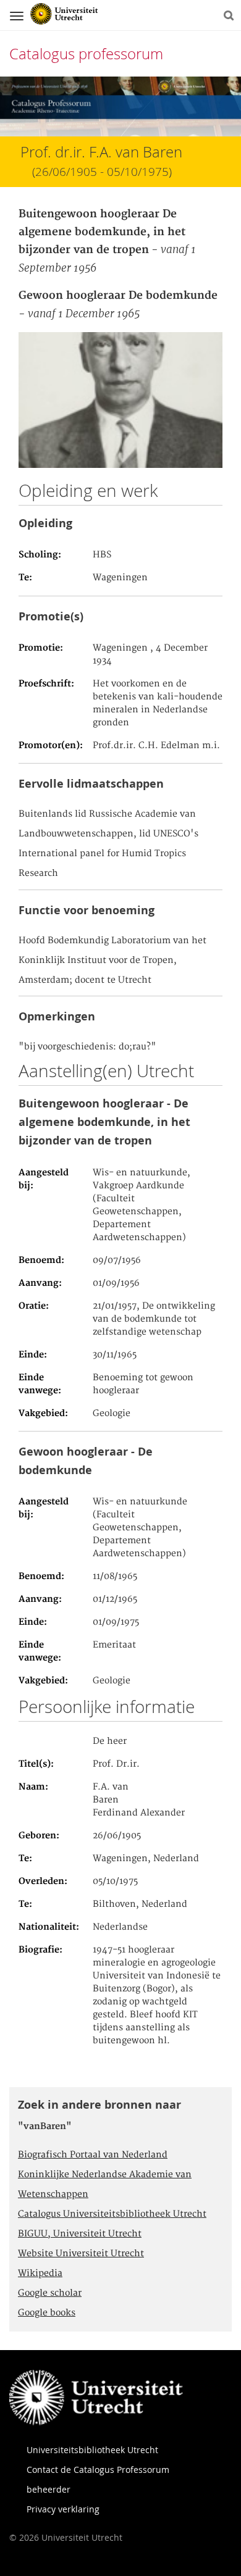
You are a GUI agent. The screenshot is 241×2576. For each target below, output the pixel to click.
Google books (47, 2313)
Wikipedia (40, 2274)
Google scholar (50, 2293)
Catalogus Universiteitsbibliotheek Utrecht (112, 2214)
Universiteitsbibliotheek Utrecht (92, 2450)
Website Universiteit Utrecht (81, 2254)
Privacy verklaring (63, 2509)
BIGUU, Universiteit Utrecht (80, 2234)
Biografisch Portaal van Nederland (93, 2155)
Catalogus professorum (86, 54)
